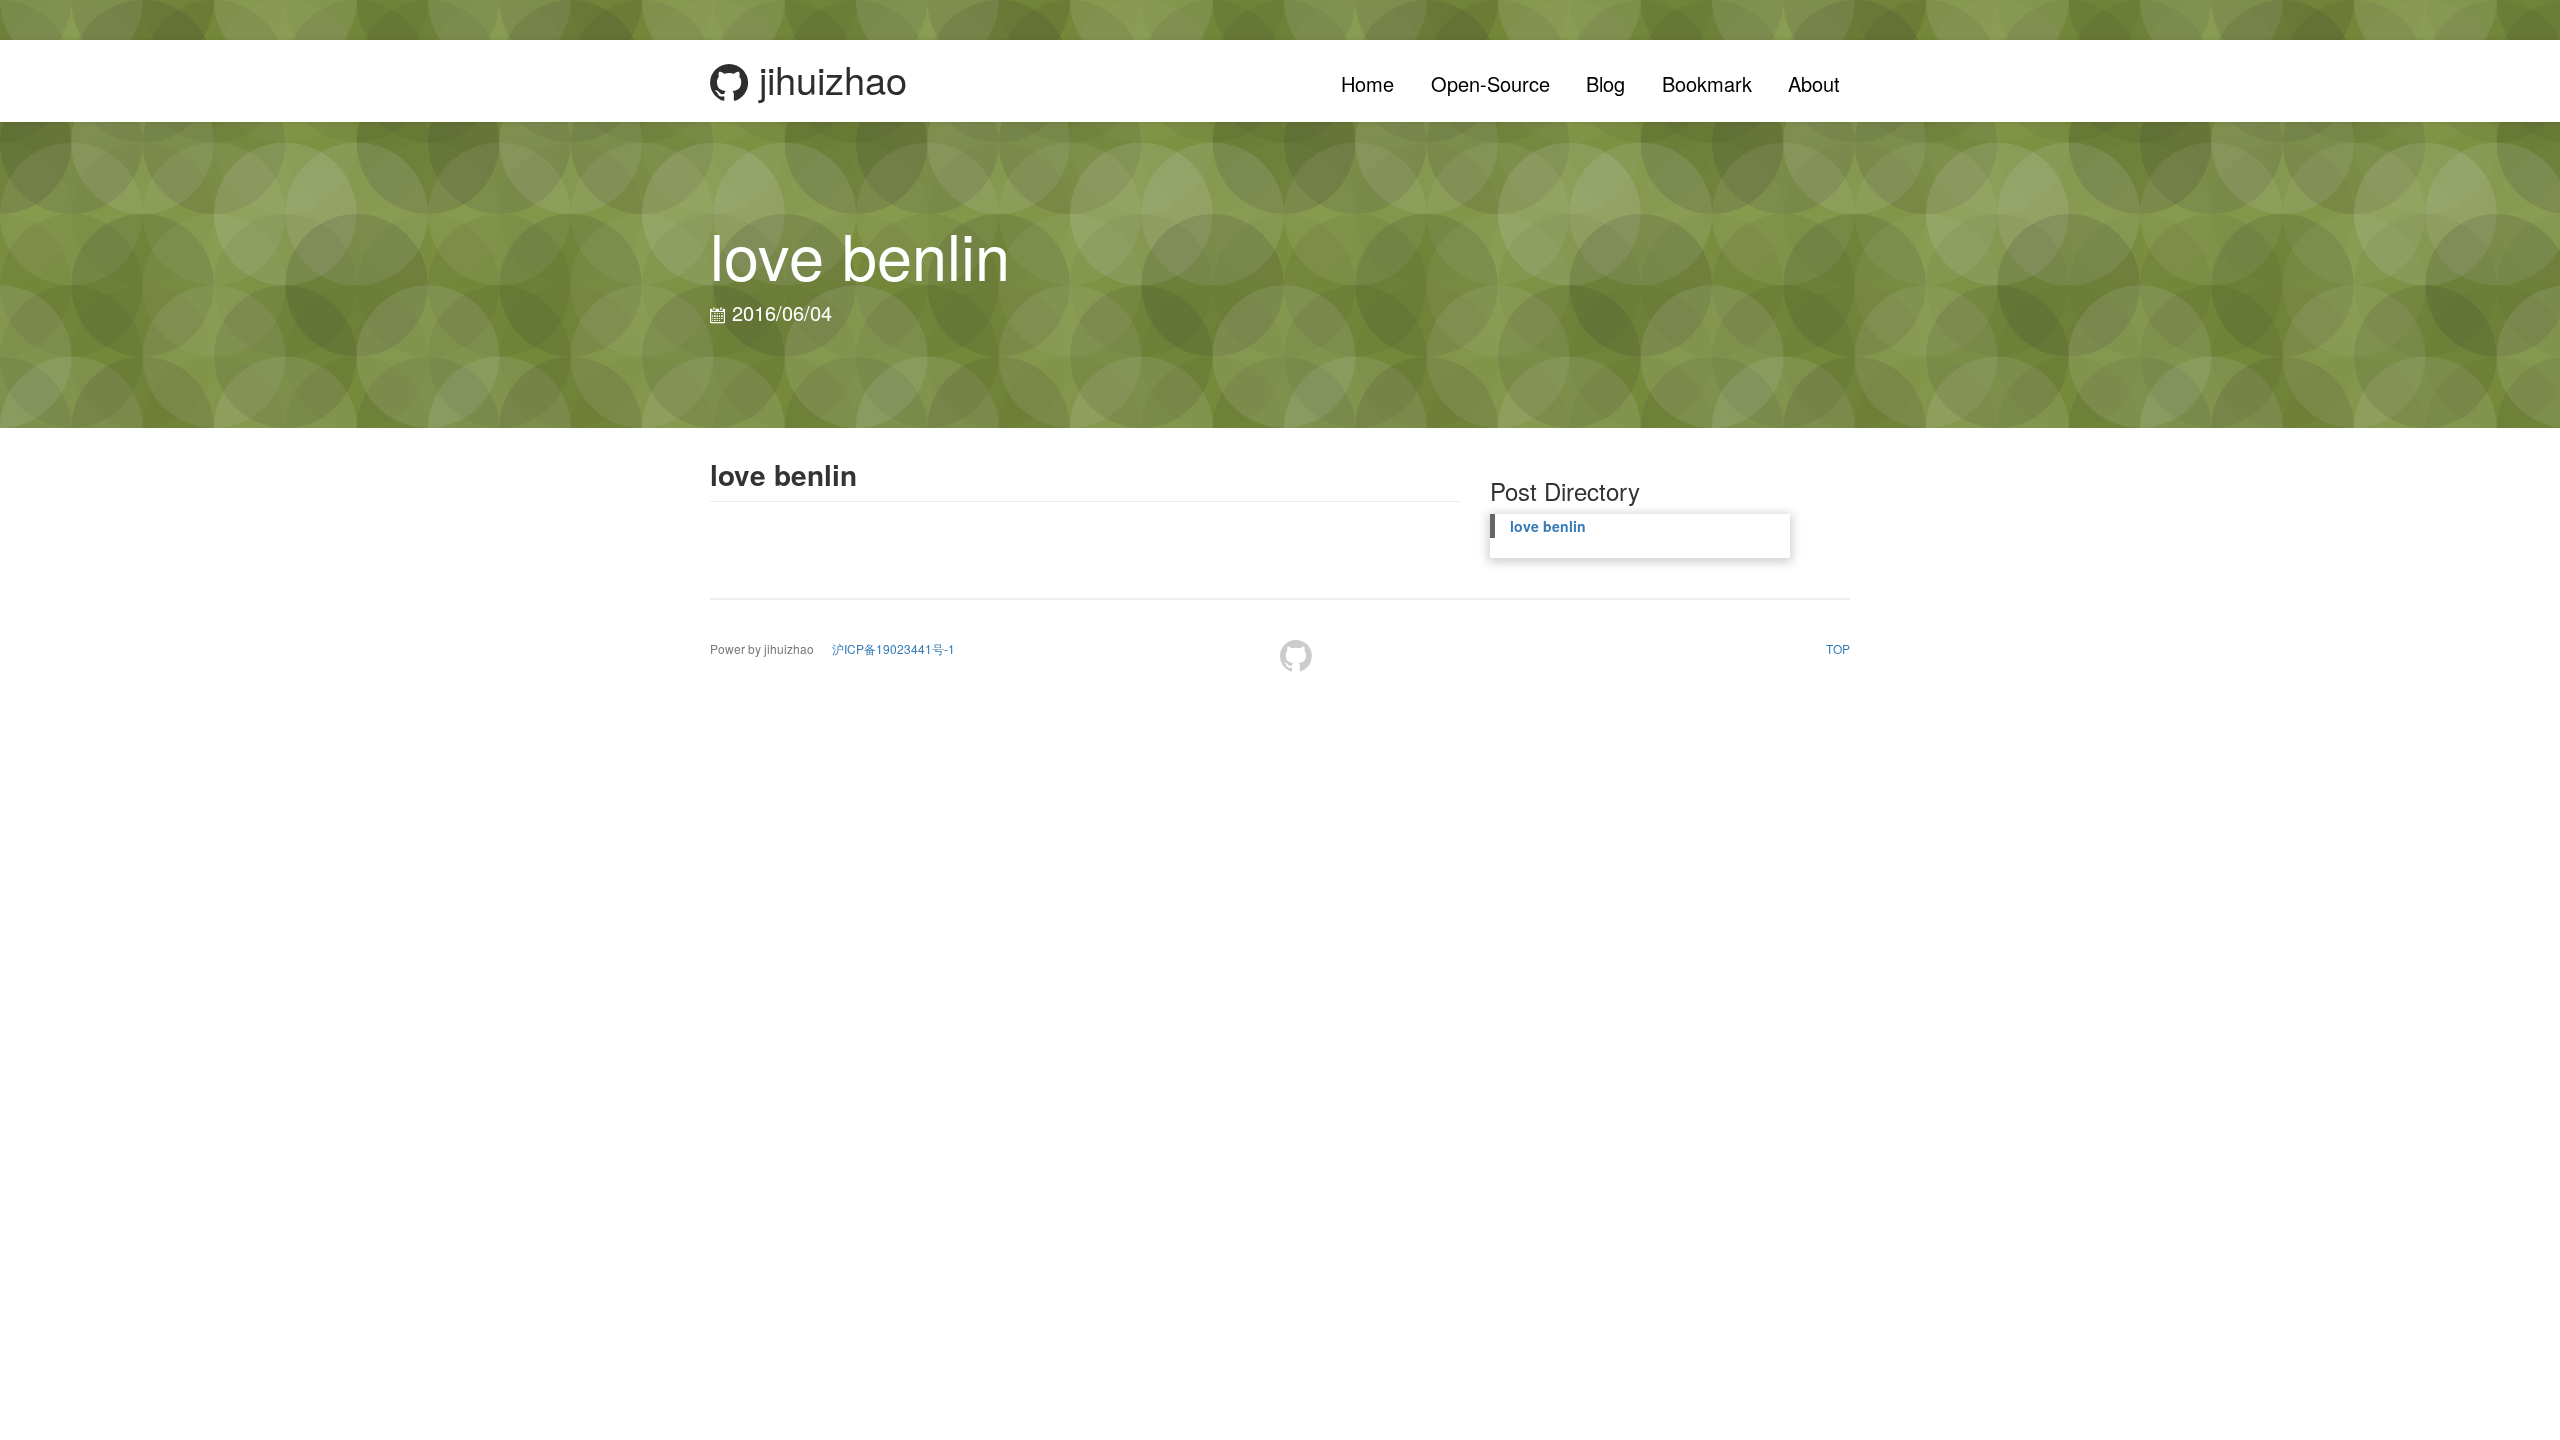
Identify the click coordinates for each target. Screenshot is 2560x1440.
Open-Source (1490, 83)
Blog (1605, 83)
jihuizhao (827, 81)
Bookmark (1707, 83)
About (1814, 83)
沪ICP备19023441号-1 (893, 648)
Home (1367, 83)
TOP (1838, 648)
